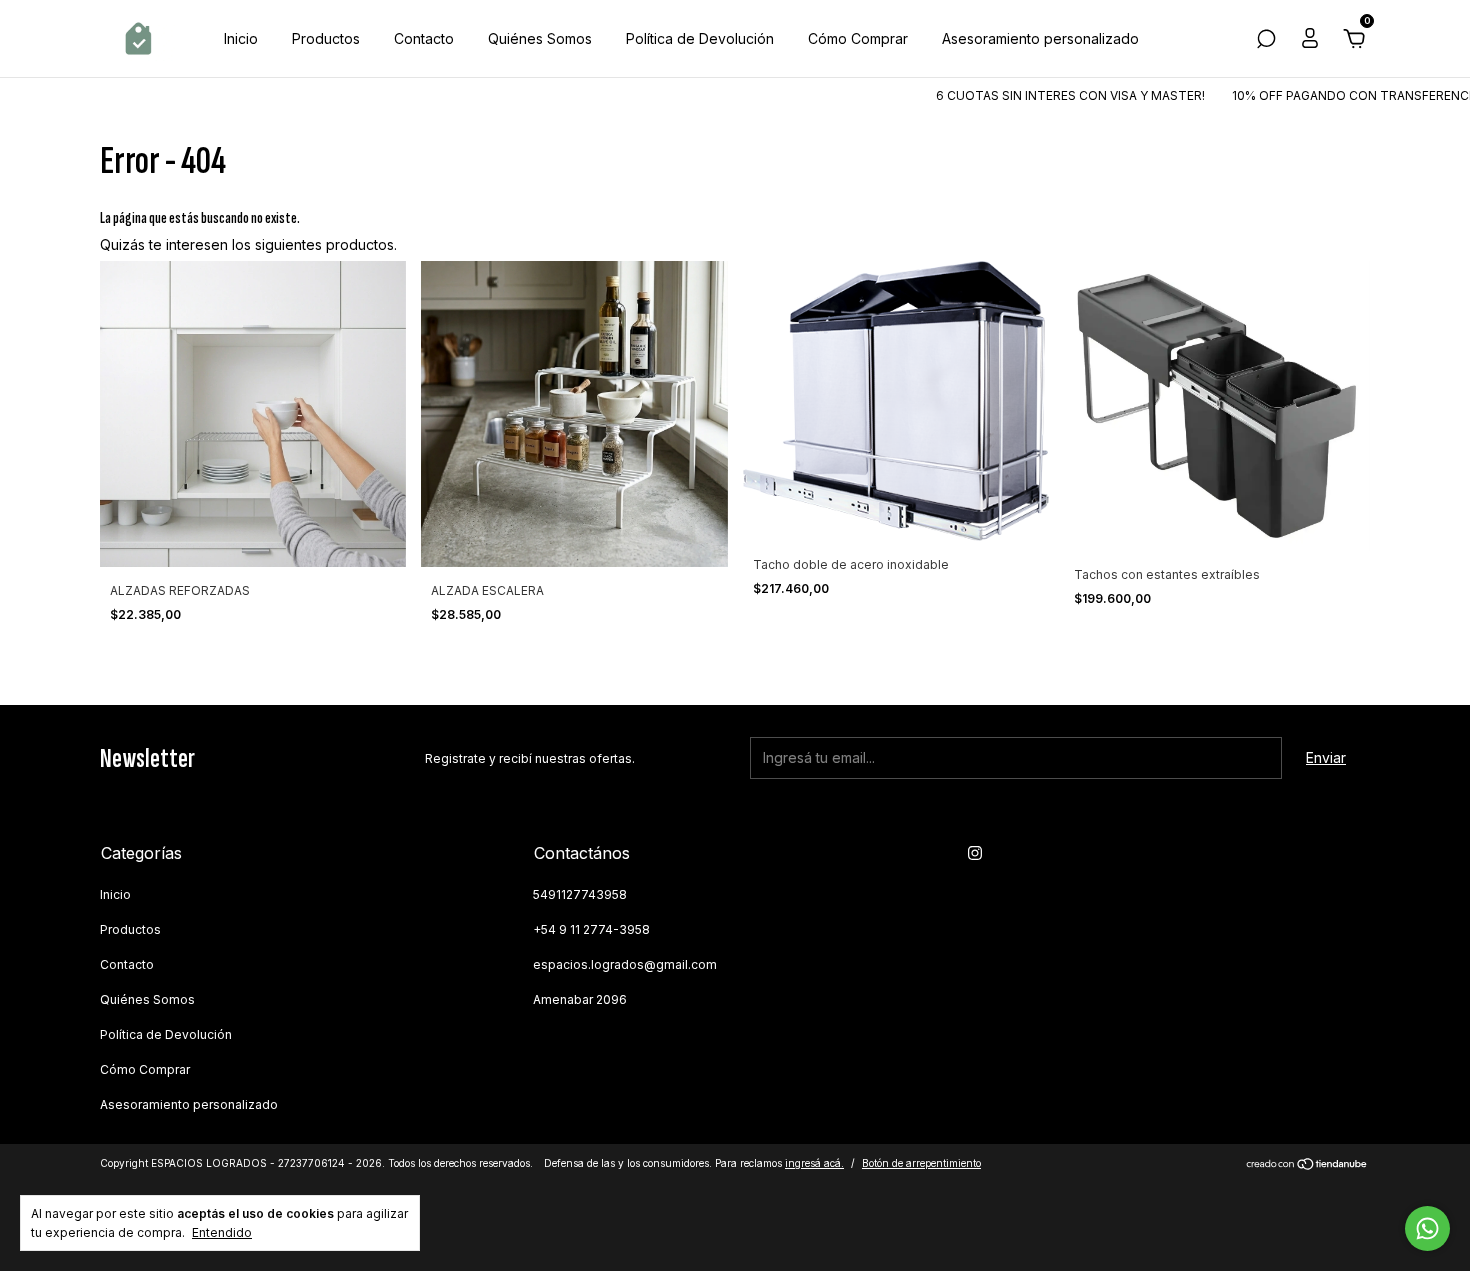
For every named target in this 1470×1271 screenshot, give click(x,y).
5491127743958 (580, 894)
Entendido (222, 1232)
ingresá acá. (814, 1163)
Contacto (424, 38)
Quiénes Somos (540, 38)
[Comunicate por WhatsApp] (1427, 1228)
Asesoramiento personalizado (1040, 38)
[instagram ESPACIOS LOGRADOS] (975, 853)
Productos (326, 38)
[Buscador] (1266, 41)
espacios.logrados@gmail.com (625, 964)
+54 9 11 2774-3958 (591, 929)
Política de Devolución (700, 38)
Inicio (241, 38)
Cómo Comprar (858, 38)
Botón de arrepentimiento (921, 1163)
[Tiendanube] (1307, 1165)
